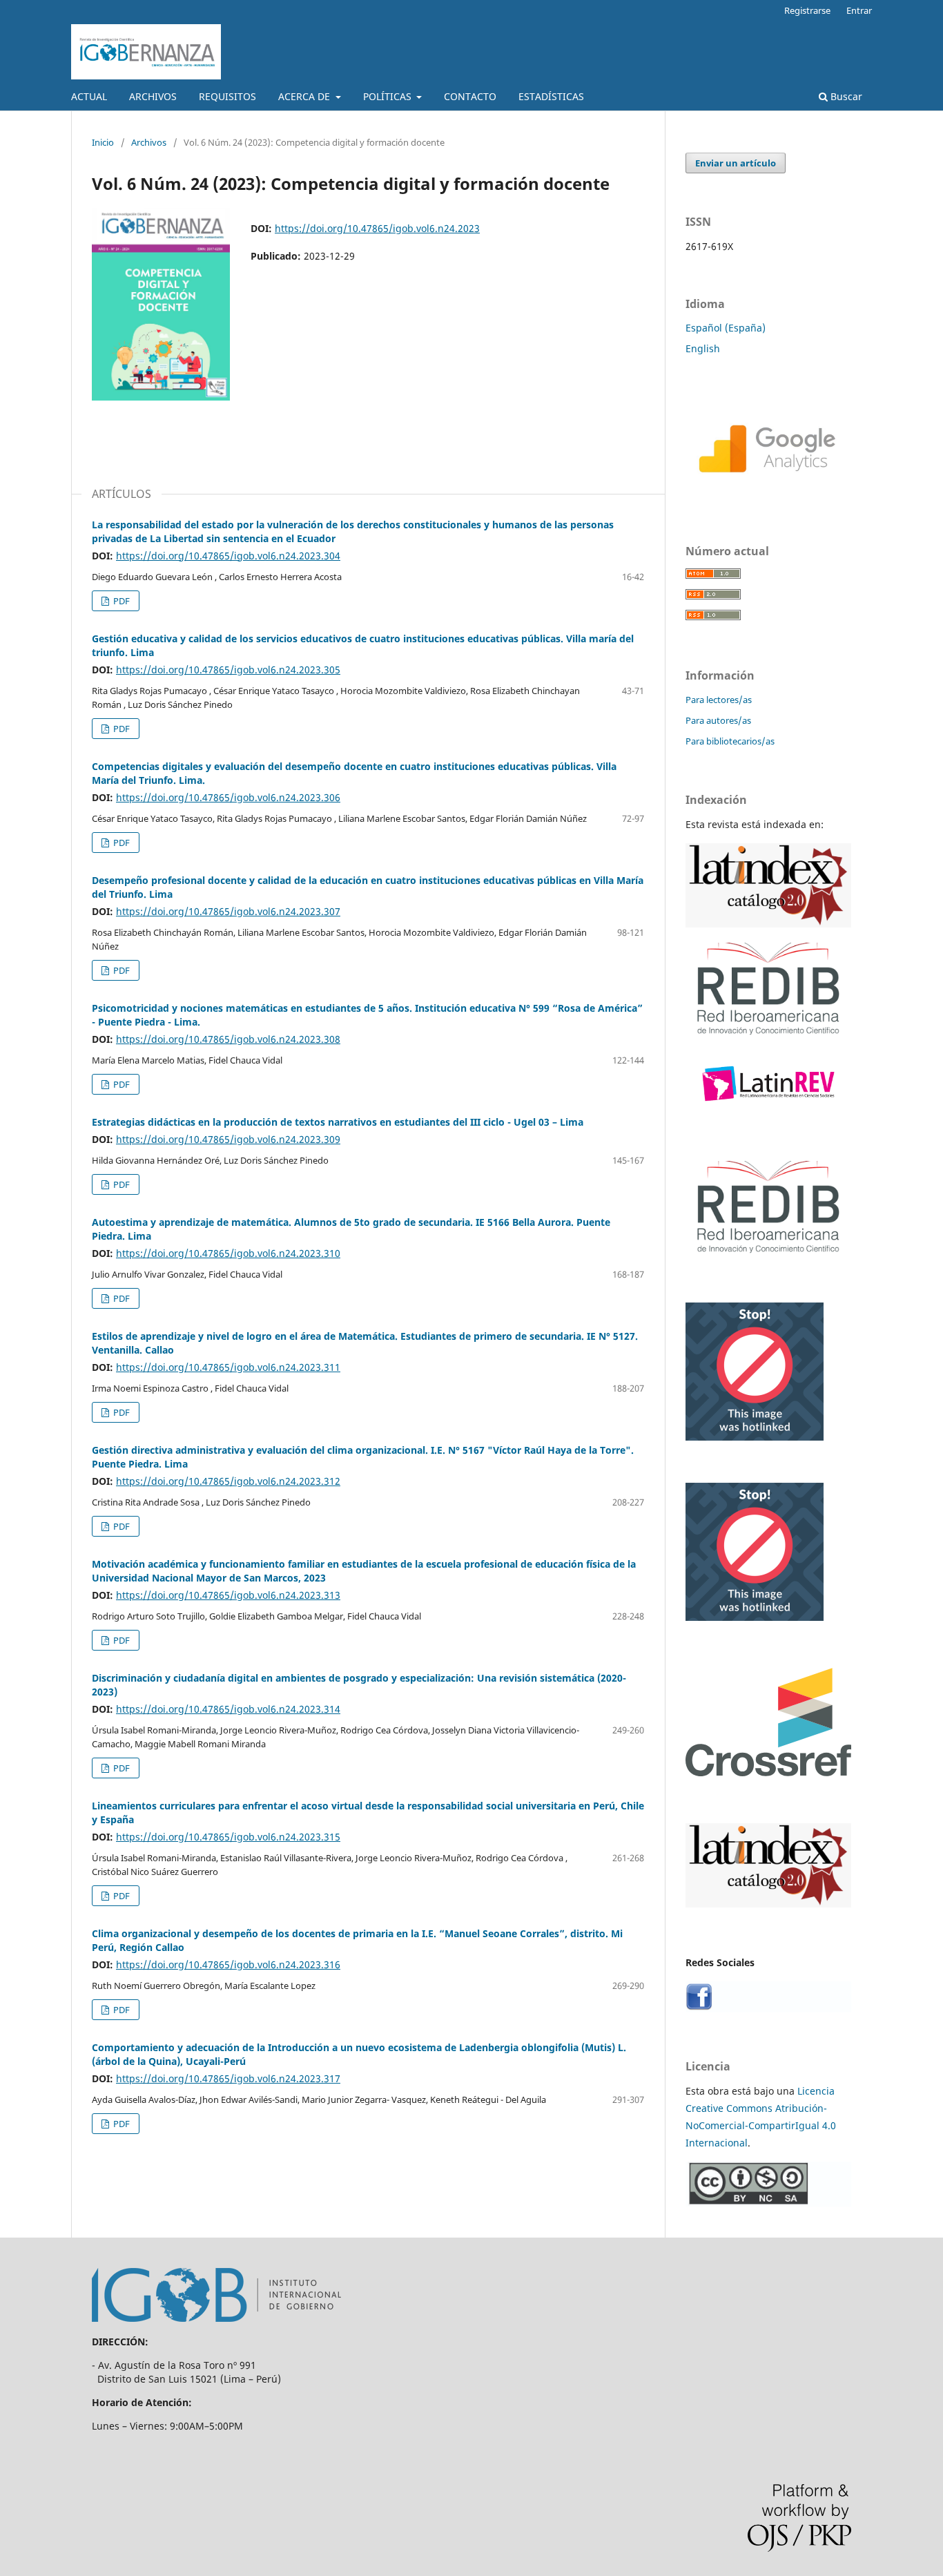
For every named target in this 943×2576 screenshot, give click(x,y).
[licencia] (768, 2203)
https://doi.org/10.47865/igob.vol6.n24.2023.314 (228, 1709)
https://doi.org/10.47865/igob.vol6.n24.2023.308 (228, 1039)
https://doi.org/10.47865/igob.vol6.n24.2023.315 (228, 1837)
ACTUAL (89, 96)
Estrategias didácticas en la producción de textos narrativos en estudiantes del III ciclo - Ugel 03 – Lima (338, 1122)
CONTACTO (470, 96)
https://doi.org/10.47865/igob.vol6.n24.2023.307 (228, 911)
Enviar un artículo (736, 163)
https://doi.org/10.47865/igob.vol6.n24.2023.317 (228, 2078)
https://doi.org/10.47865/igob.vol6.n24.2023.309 (228, 1139)
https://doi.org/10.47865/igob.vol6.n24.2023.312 (228, 1481)
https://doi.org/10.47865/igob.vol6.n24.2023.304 (228, 556)
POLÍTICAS (389, 96)
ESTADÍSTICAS (551, 96)
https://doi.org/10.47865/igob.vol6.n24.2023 (377, 228)
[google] (768, 493)
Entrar (859, 10)
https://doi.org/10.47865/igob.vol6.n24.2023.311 (228, 1367)
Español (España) (726, 328)
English (703, 348)
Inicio (103, 142)
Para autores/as (718, 720)
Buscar (845, 96)
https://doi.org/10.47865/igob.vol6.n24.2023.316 (228, 1964)
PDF (120, 601)
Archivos (149, 142)
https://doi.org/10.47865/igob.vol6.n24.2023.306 (228, 797)
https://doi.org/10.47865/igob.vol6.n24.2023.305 (228, 670)
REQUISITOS (227, 96)
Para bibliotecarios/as (730, 741)
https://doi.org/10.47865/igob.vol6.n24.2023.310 (228, 1253)
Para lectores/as (719, 700)
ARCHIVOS (153, 96)
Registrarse (807, 10)
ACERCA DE (305, 96)
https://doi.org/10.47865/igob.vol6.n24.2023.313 (228, 1595)
